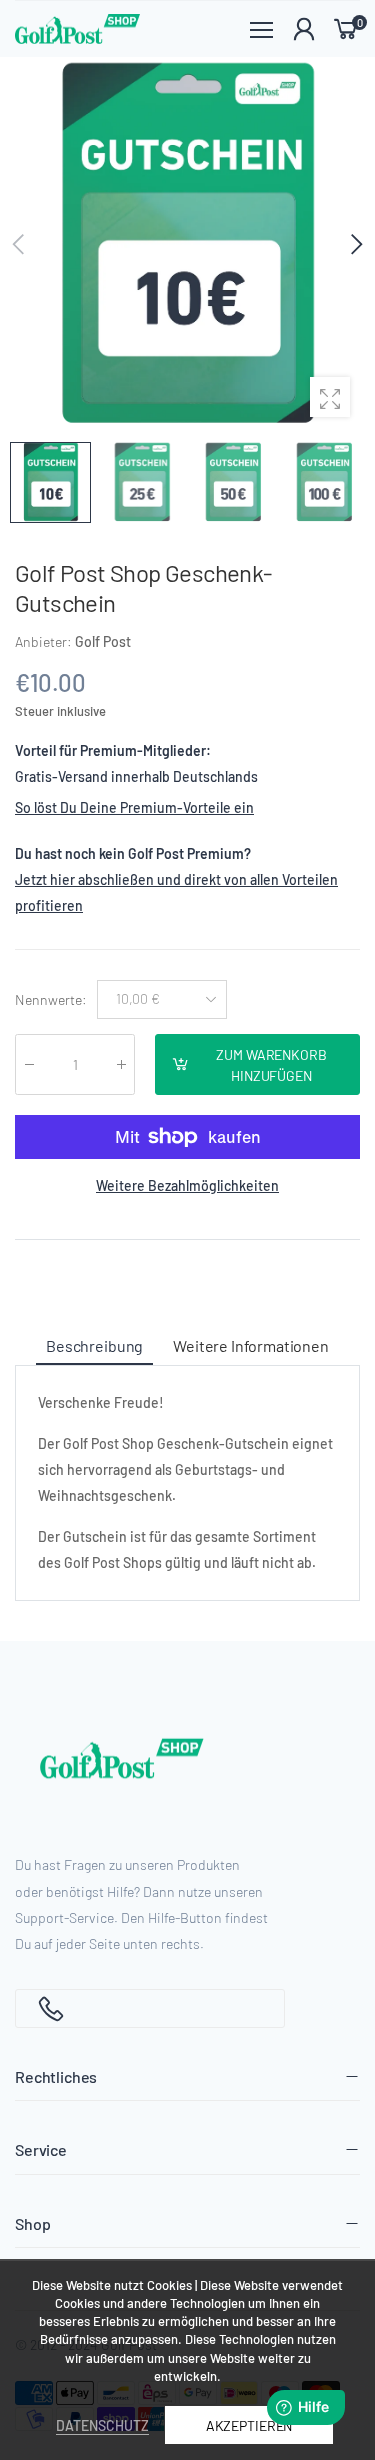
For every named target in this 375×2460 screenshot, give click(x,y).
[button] (355, 244)
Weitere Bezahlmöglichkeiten (187, 1185)
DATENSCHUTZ (102, 2425)
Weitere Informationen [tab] (251, 1345)
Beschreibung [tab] (94, 1345)
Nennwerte (51, 998)
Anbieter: (45, 641)
